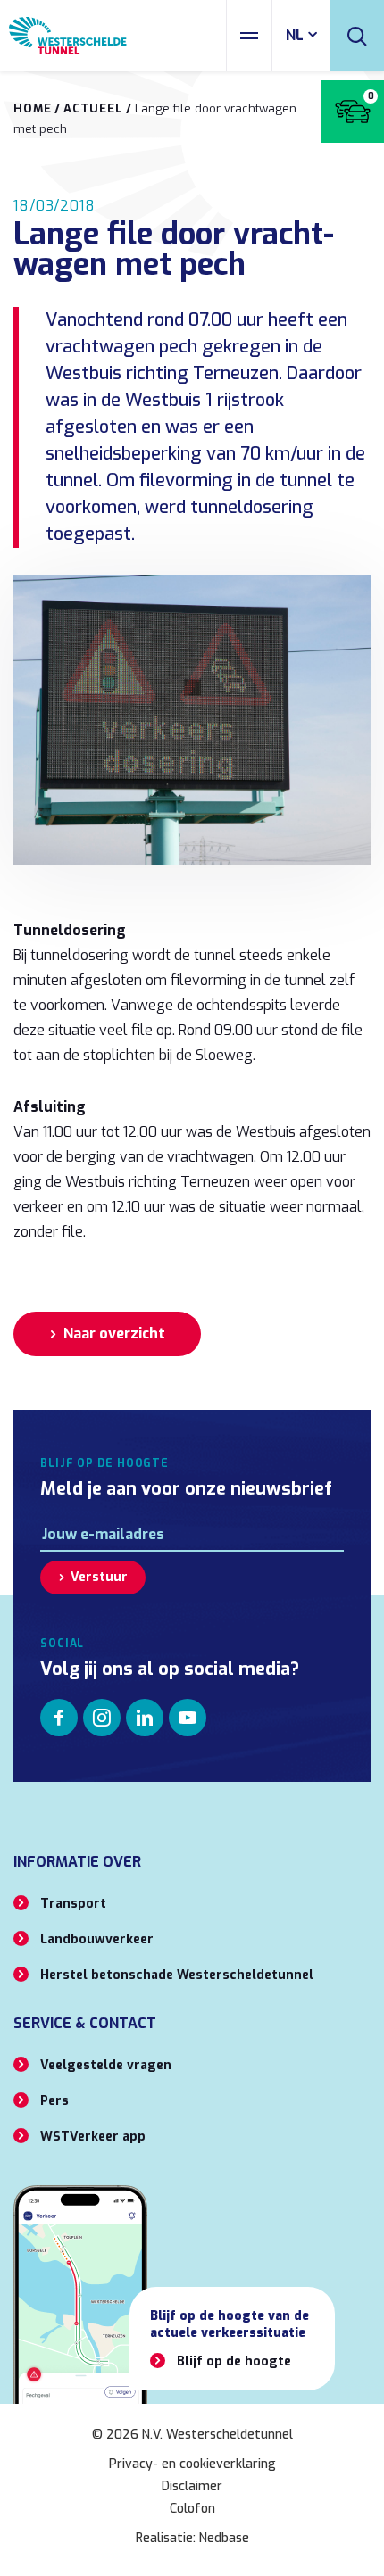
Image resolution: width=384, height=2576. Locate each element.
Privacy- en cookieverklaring (192, 2464)
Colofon (192, 2509)
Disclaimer (192, 2486)
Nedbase (224, 2538)
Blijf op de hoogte (234, 2361)
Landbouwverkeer (97, 1939)
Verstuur (99, 1577)
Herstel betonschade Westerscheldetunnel (177, 1975)
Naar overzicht (114, 1334)
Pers (54, 2101)
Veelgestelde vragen (106, 2065)
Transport (73, 1904)
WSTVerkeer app (93, 2137)
